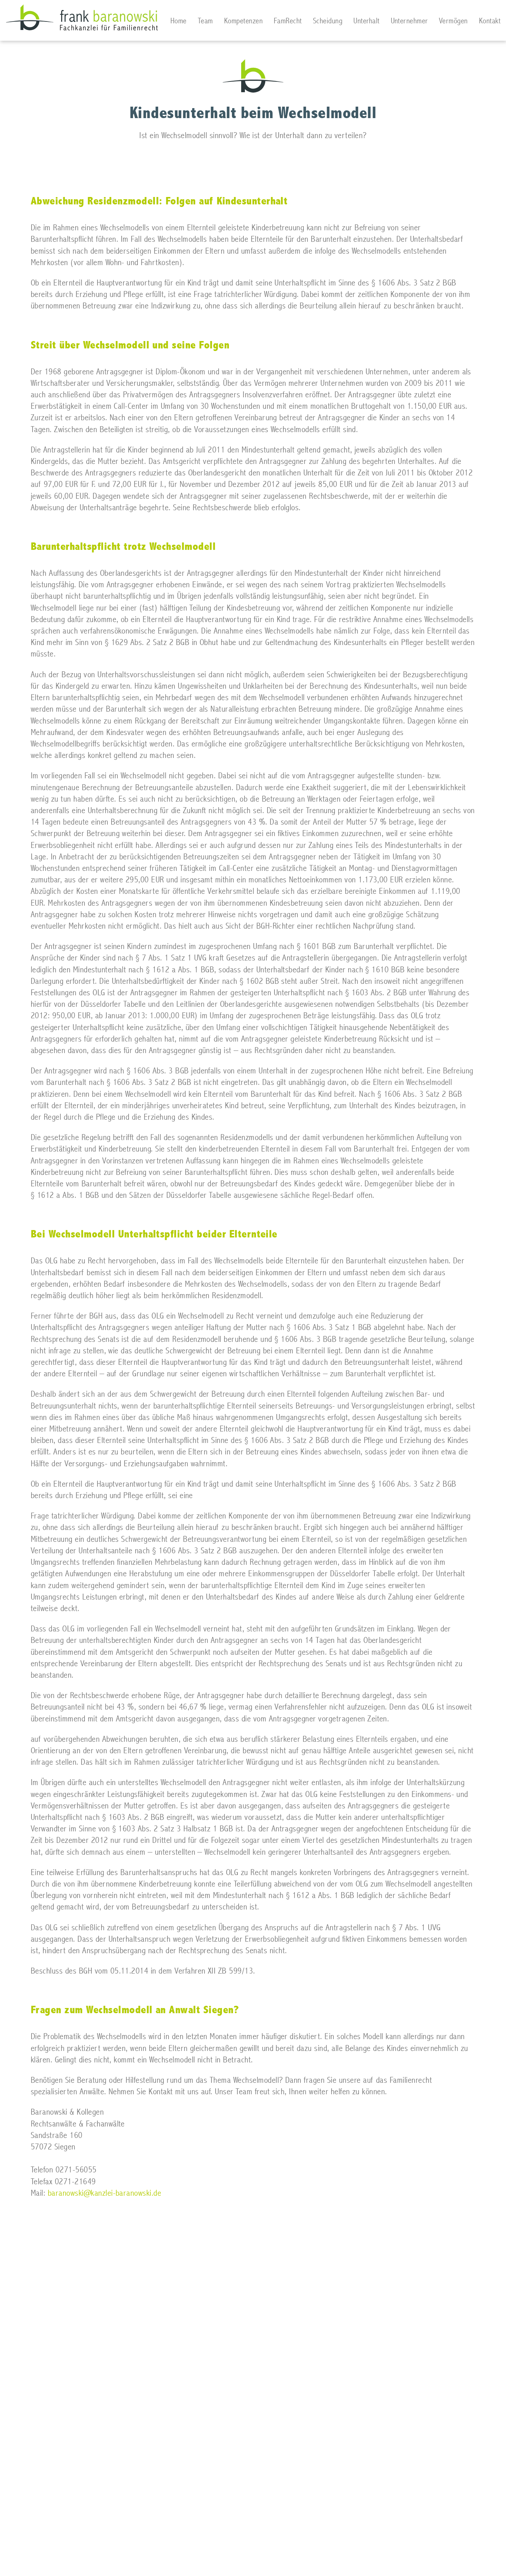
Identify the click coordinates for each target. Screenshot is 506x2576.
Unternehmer (409, 21)
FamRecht (288, 21)
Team (205, 21)
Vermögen (453, 21)
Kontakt (490, 21)
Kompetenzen (243, 21)
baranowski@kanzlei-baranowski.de (104, 2193)
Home (179, 21)
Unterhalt (366, 21)
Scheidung (328, 21)
